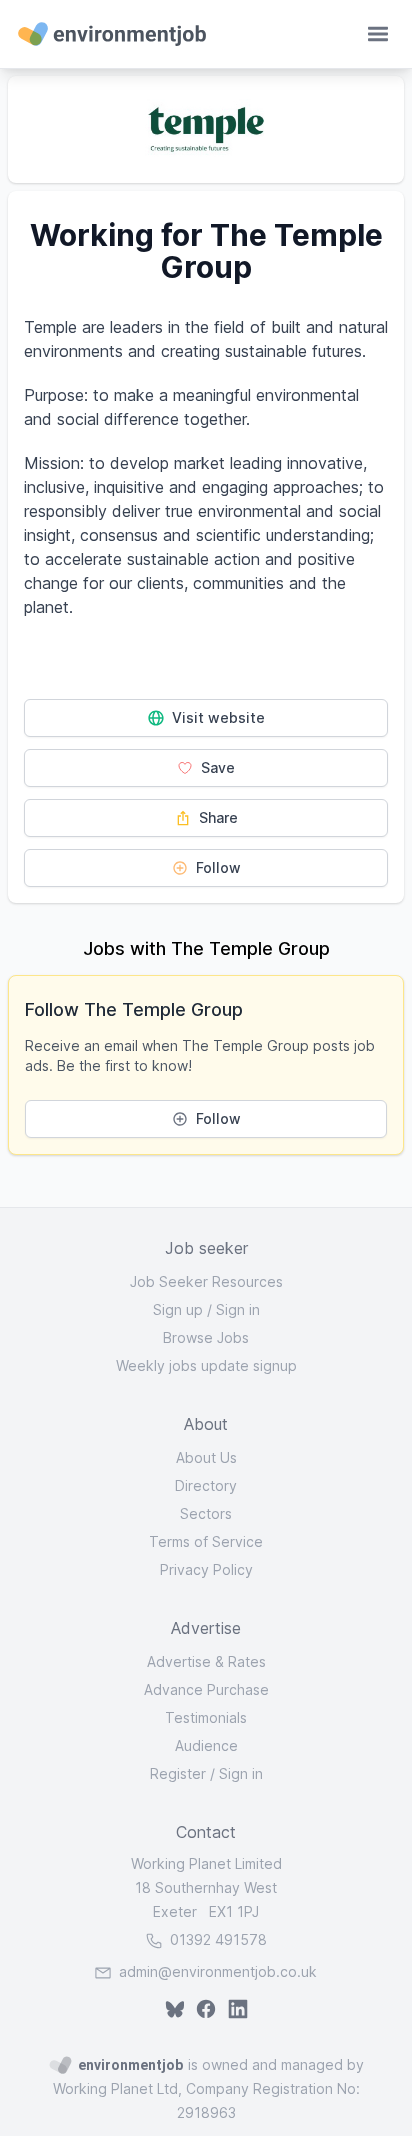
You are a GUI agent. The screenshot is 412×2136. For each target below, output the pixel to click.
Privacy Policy (206, 1569)
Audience (206, 1745)
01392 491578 (216, 1939)
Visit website (216, 717)
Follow (216, 867)
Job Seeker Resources (206, 1281)
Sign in (238, 1309)
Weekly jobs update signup (206, 1365)
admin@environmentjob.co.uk (218, 1971)
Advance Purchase (206, 1689)
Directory (206, 1485)
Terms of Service (206, 1541)
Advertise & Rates (206, 1661)
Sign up (178, 1309)
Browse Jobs (206, 1337)
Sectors (206, 1513)
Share (216, 817)
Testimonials (206, 1717)
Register (178, 1773)
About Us (206, 1457)
